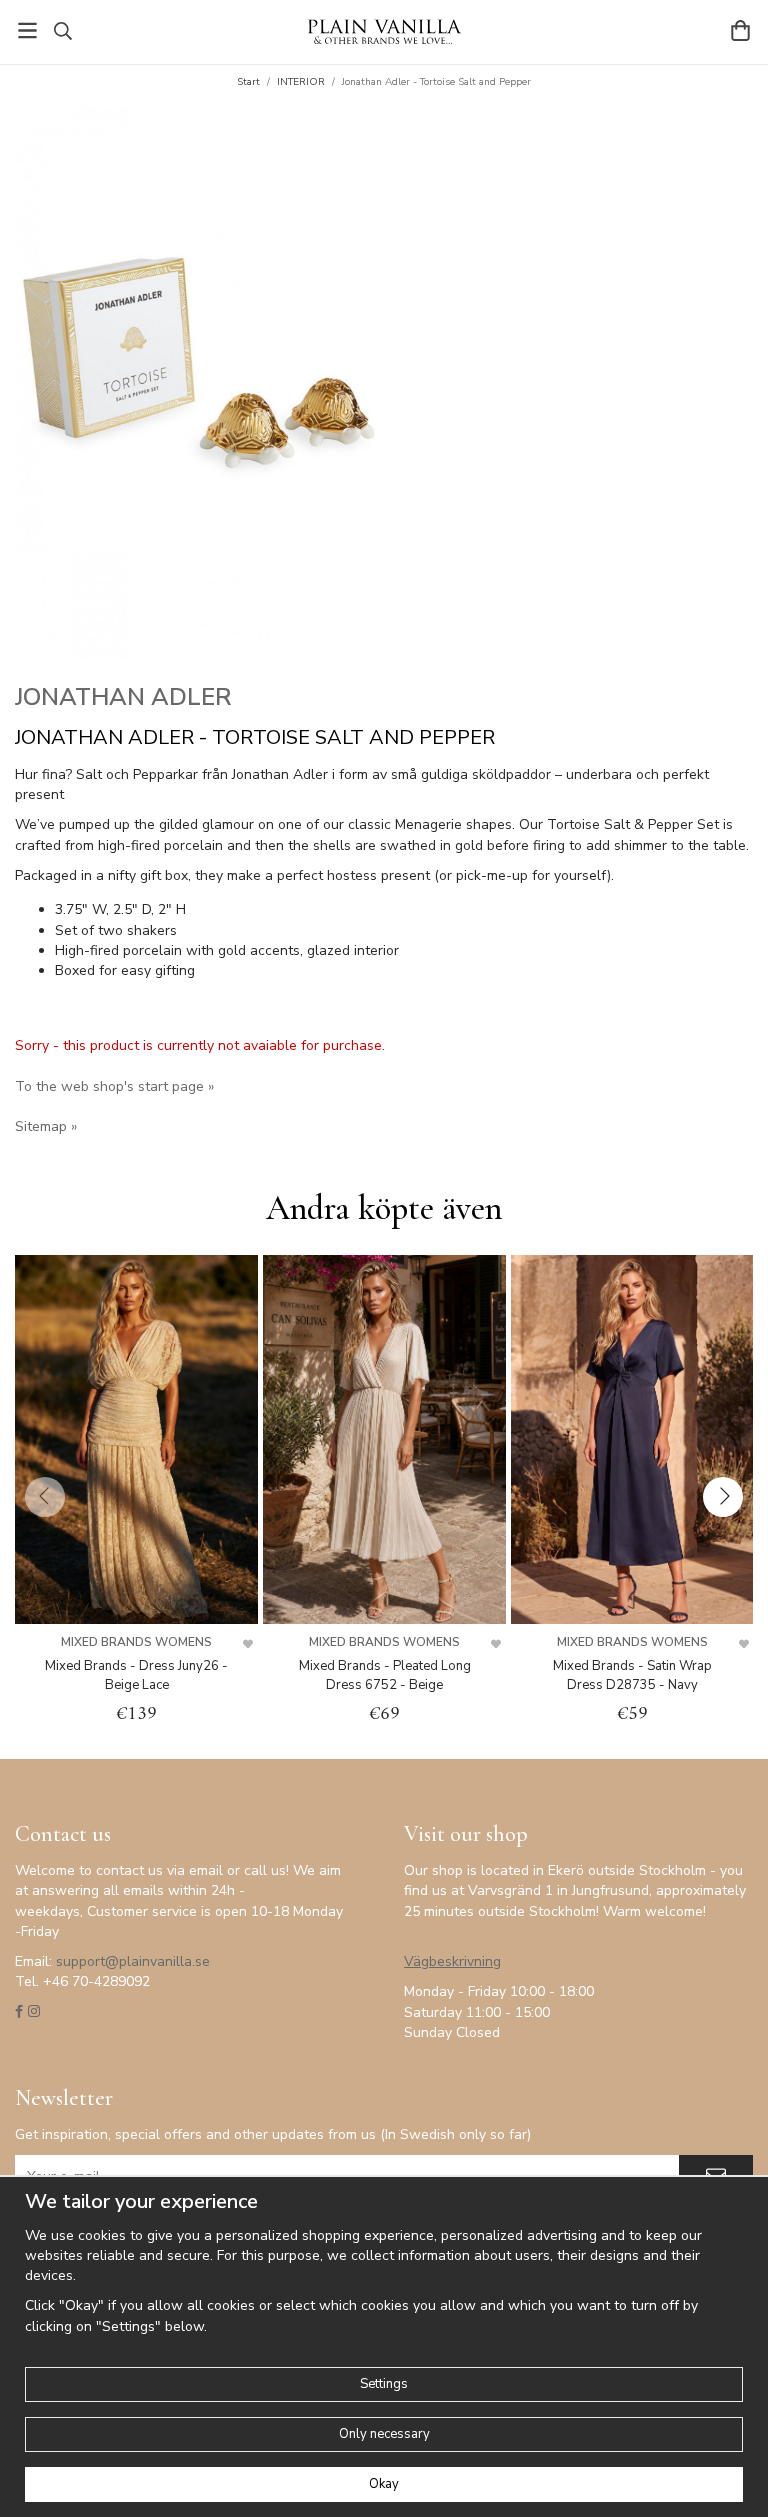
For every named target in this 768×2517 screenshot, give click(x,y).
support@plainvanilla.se (133, 1961)
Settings (384, 2384)
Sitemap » (46, 1126)
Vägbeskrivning (452, 1961)
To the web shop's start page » (114, 1086)
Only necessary (384, 2434)
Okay (384, 2484)
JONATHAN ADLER (123, 697)
